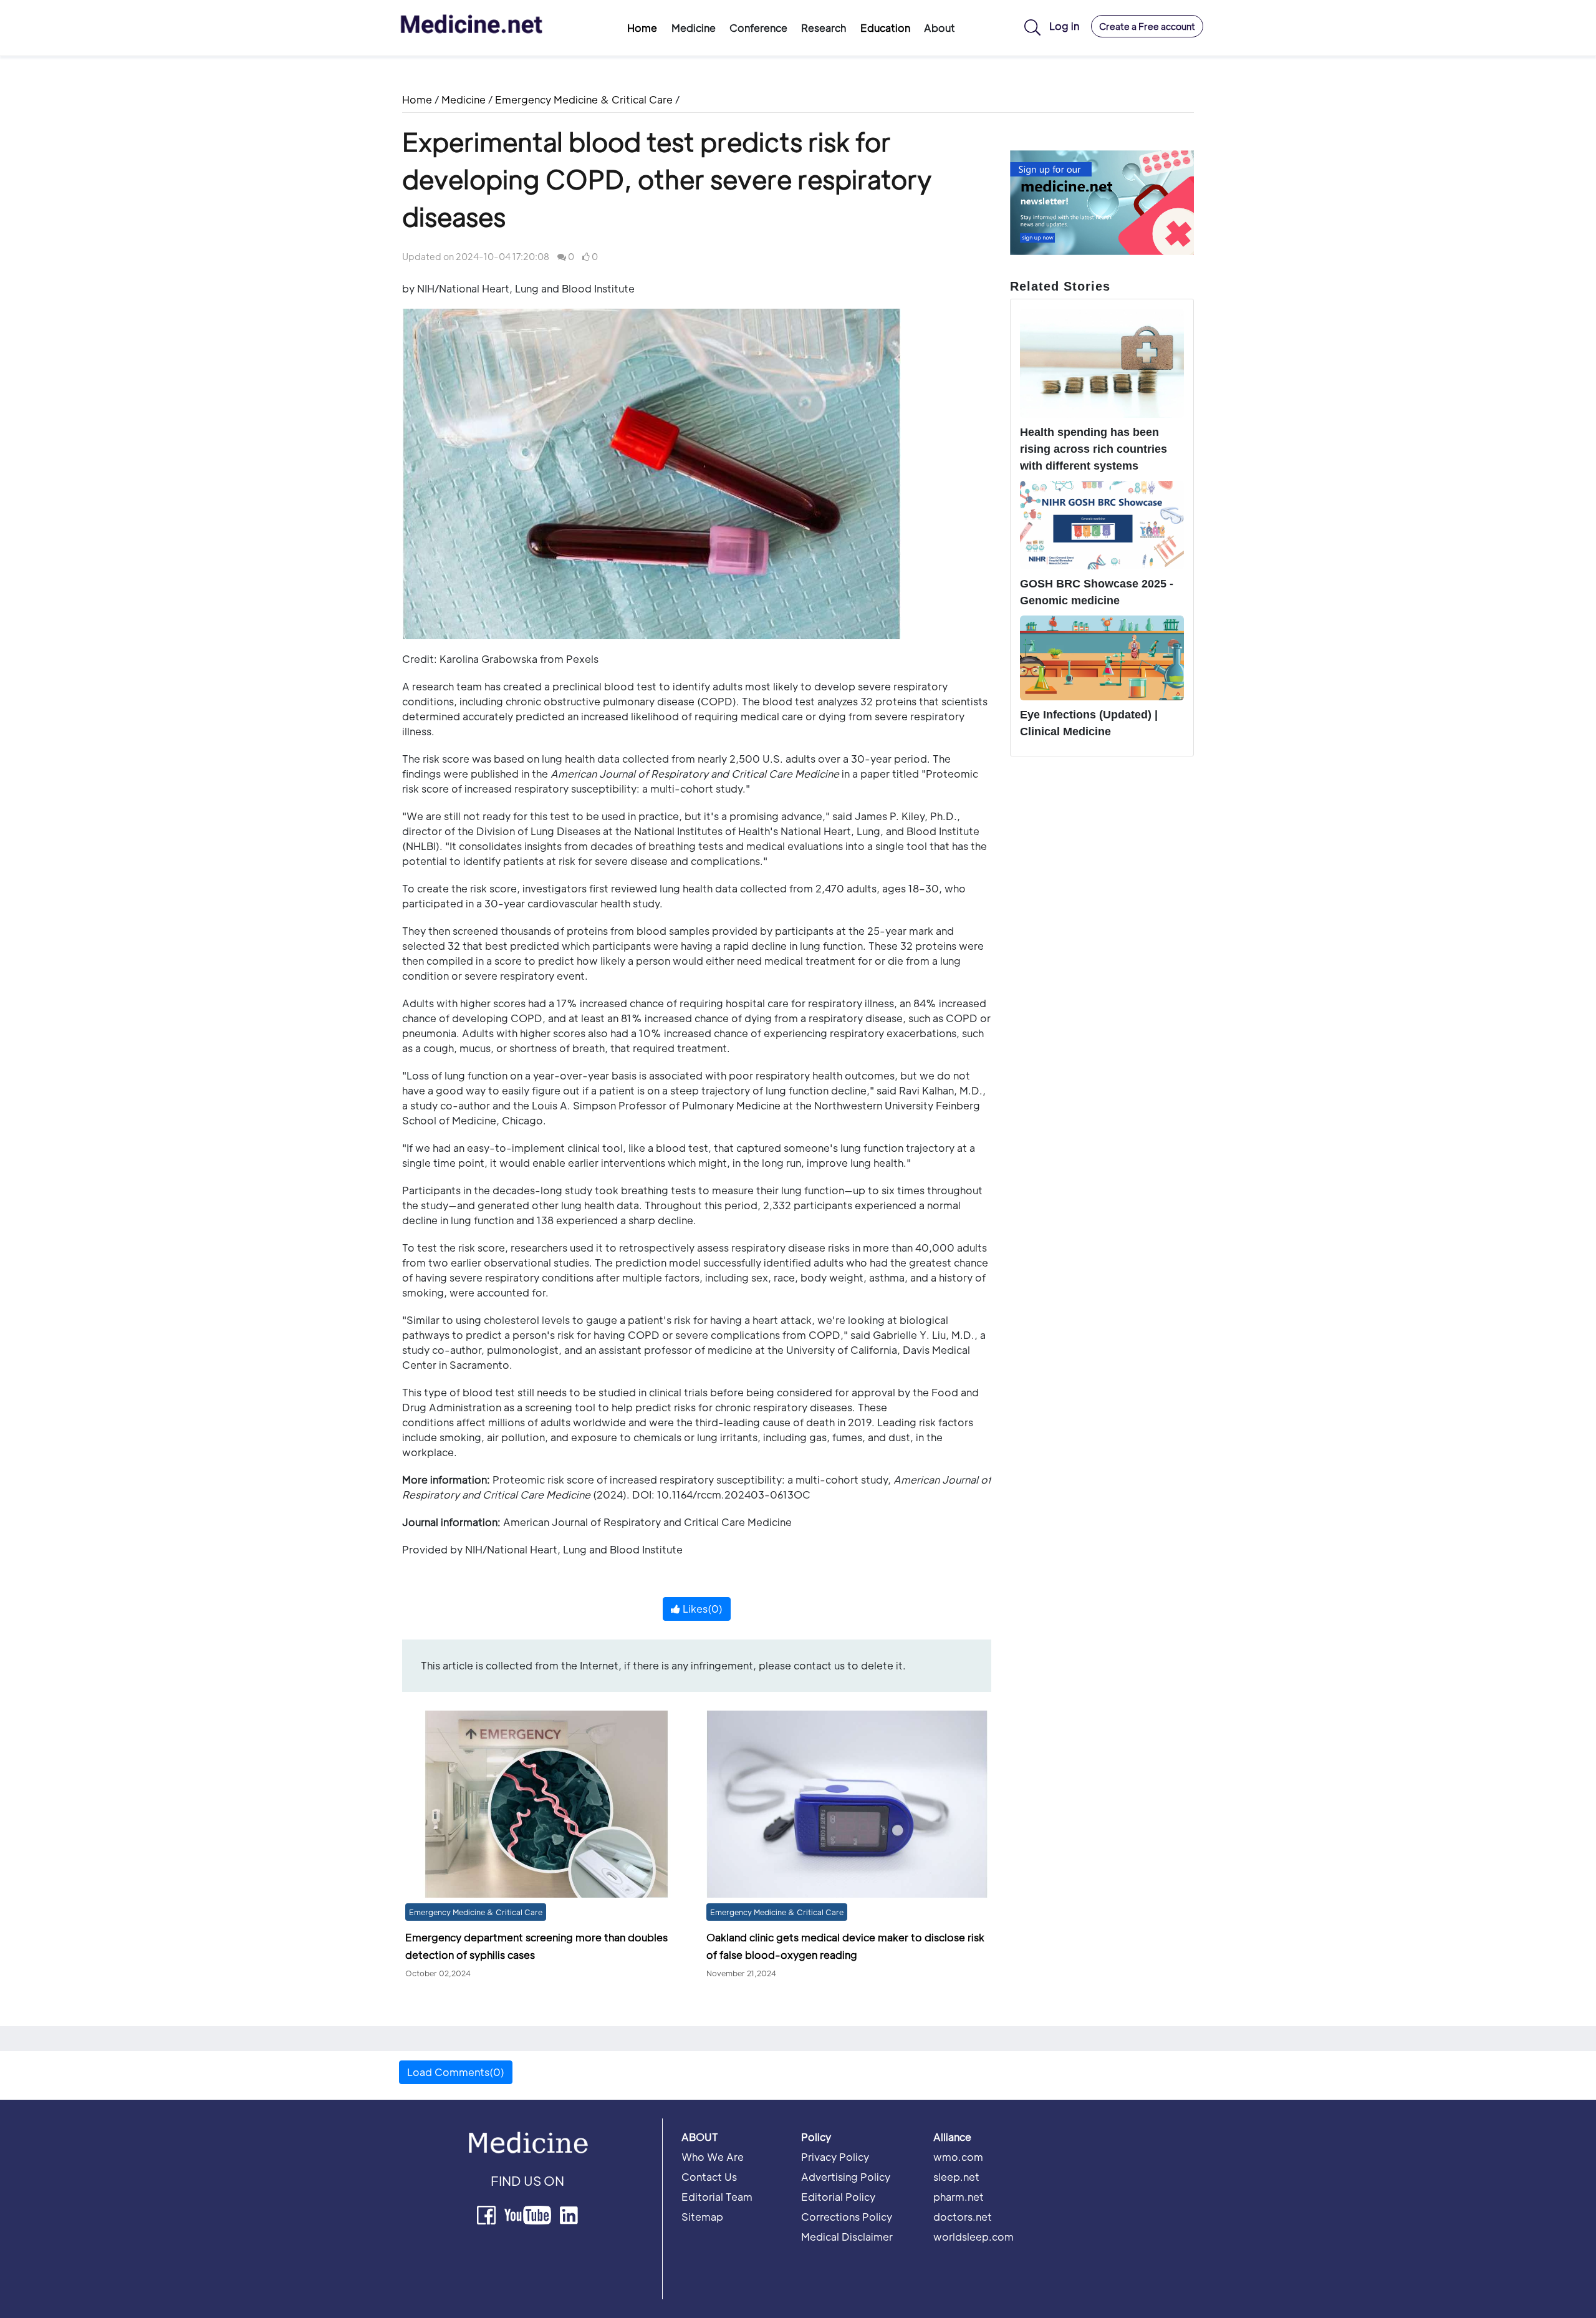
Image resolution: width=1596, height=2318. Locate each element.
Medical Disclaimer (847, 2237)
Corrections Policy (847, 2217)
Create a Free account (1147, 26)
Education (885, 28)
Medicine (464, 99)
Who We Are (713, 2157)
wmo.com (958, 2157)
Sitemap (702, 2217)
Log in (1064, 26)
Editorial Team (717, 2197)
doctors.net (963, 2217)
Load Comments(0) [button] (456, 2072)
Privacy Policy (835, 2157)
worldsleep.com (973, 2237)
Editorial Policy (838, 2197)
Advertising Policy (846, 2177)
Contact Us (709, 2177)
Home (642, 28)
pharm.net (959, 2197)
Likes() (701, 1609)
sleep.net (956, 2177)
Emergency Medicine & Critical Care (584, 99)
